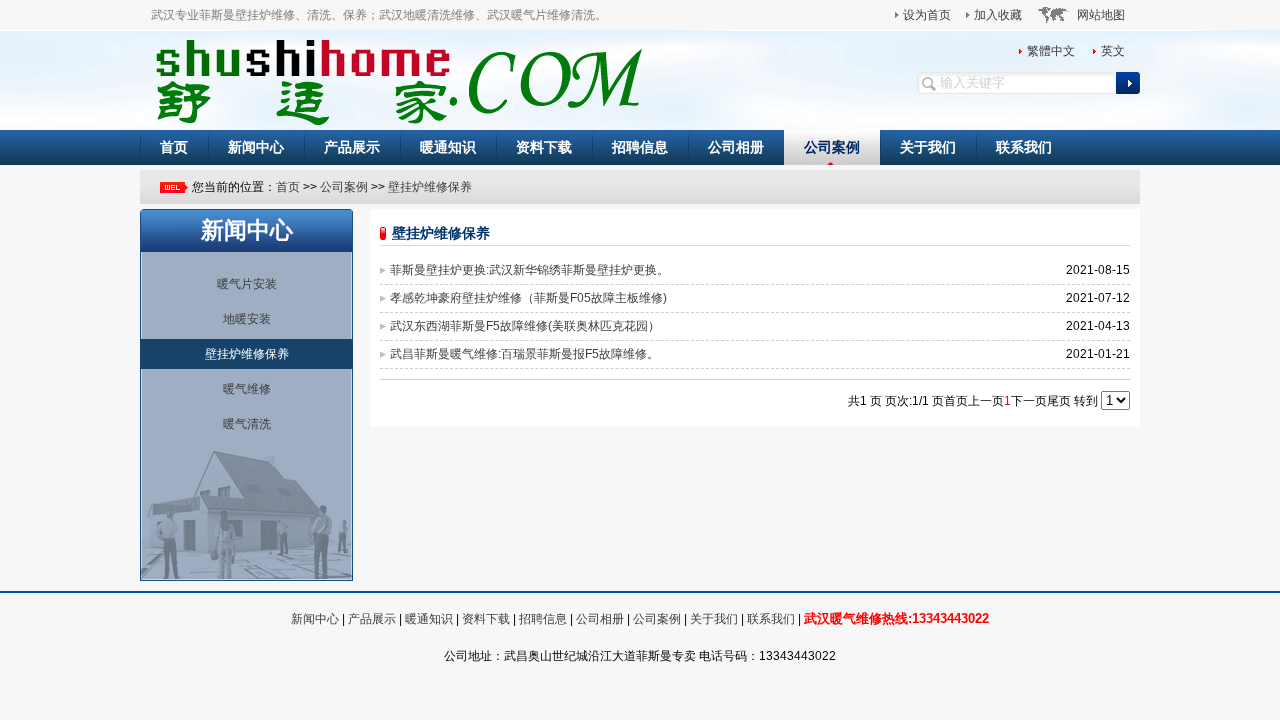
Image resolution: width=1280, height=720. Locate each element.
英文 (1113, 51)
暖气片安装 (247, 284)
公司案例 (832, 147)
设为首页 (927, 15)
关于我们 (928, 147)
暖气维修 (247, 389)
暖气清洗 (247, 424)
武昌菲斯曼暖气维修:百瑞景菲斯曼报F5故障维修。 (524, 354)
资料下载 (544, 147)
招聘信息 (640, 147)
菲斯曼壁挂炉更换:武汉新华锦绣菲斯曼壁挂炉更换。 (529, 270)
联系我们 (1024, 147)
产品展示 (352, 147)
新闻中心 (256, 147)
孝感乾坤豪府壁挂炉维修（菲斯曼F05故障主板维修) (528, 298)
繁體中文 (1051, 51)
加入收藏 (998, 15)
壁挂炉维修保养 (430, 187)
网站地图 (1101, 15)
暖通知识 (448, 147)
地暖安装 (247, 319)
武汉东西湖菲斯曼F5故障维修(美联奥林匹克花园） (525, 326)
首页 (174, 147)
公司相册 (736, 147)
